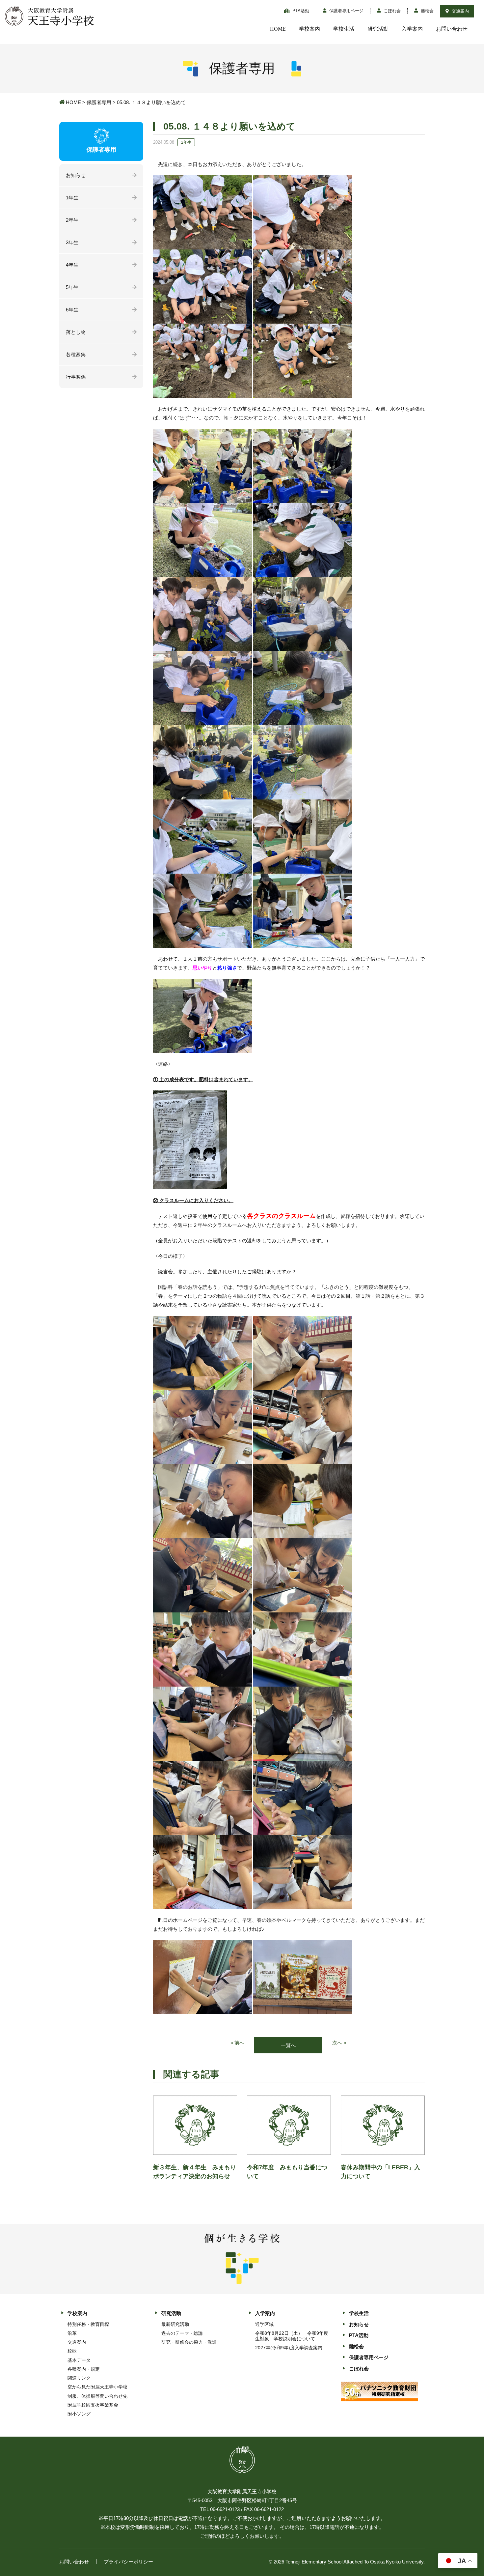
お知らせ (76, 175)
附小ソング (79, 2414)
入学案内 (412, 29)
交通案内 (460, 11)
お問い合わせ (452, 29)
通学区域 (264, 2324)
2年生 (72, 220)
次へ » (339, 2043)
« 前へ (237, 2043)
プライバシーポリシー (128, 2562)
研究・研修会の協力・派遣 (189, 2342)
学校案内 (309, 29)
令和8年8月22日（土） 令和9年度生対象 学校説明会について (292, 2336)
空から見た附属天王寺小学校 (97, 2387)
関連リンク (79, 2378)
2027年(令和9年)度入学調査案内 (289, 2348)
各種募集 (76, 354)
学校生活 (344, 29)
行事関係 (76, 377)
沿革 (72, 2333)
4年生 (72, 265)
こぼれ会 (391, 11)
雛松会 (427, 11)
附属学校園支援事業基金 (93, 2405)
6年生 (72, 310)
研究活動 (378, 29)
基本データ (79, 2360)
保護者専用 (99, 102)
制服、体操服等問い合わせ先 (97, 2396)
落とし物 (76, 332)
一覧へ (288, 2045)
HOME (278, 29)
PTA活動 (300, 11)
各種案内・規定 (84, 2369)
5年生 (72, 287)
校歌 (72, 2351)
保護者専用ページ (346, 11)
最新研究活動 (175, 2324)
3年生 (72, 242)
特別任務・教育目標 (88, 2324)
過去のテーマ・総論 (182, 2333)
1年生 (72, 198)
